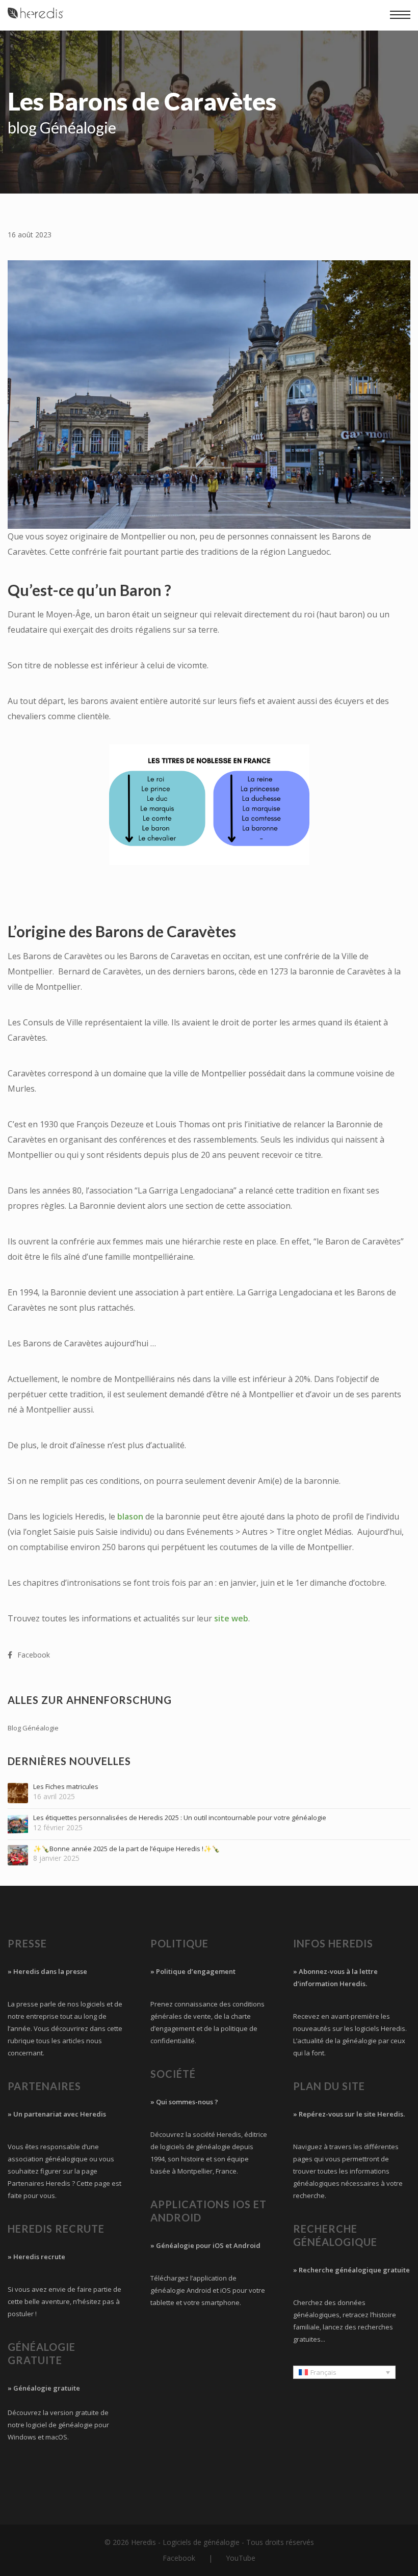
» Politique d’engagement (193, 1971)
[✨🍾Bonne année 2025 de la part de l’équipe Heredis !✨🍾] (18, 1855)
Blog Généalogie (33, 1728)
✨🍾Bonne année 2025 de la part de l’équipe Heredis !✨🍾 (126, 1849)
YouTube (241, 2558)
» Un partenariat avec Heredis (57, 2114)
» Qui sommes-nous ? (184, 2102)
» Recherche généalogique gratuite (351, 2270)
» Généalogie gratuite (44, 2388)
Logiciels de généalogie (201, 2542)
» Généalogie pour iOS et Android (205, 2245)
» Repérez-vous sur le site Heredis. (349, 2114)
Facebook (179, 2558)
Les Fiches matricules (66, 1787)
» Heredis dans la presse (47, 1971)
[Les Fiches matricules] (18, 1793)
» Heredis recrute (36, 2257)
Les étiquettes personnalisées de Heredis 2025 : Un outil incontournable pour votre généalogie (180, 1818)
